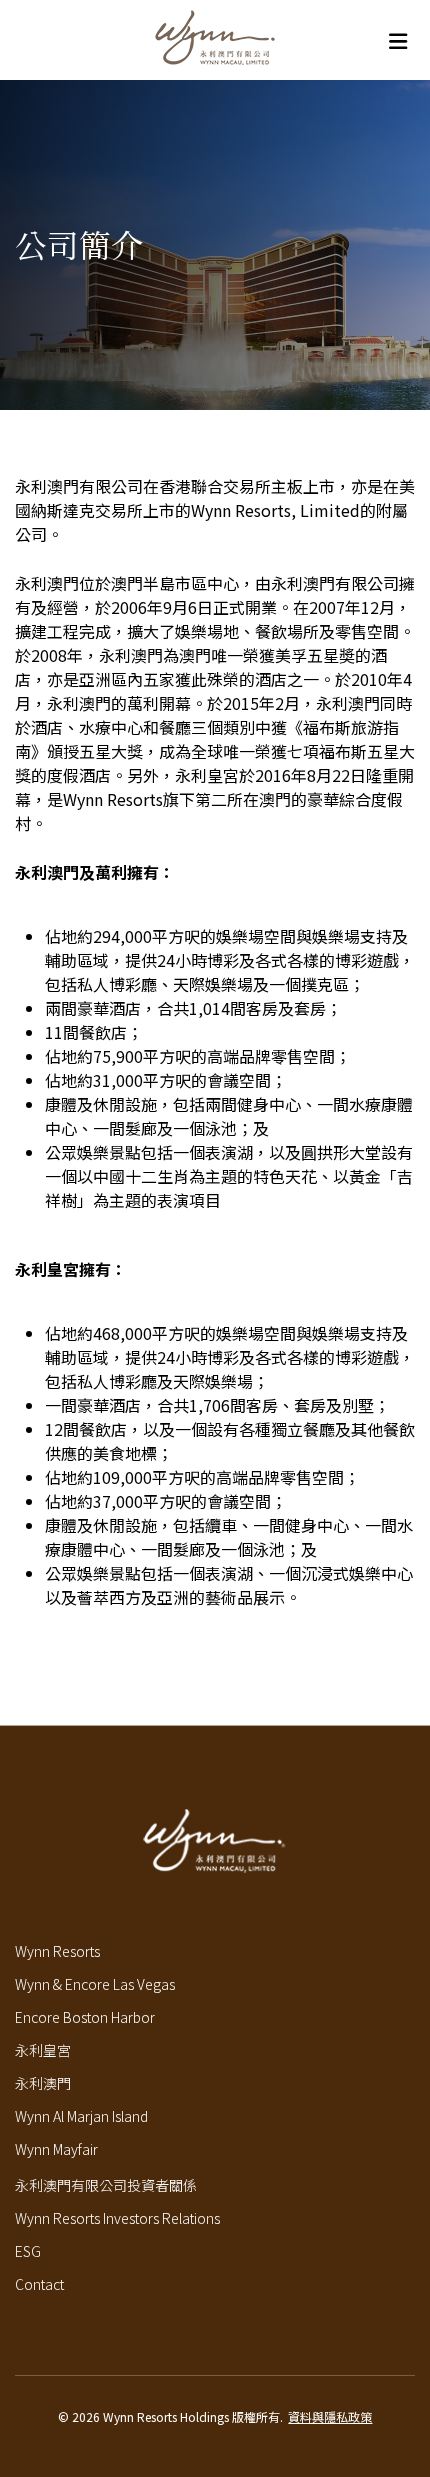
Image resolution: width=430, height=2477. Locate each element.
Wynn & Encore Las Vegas (95, 1984)
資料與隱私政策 (330, 2416)
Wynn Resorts (57, 1951)
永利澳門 (43, 2083)
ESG (28, 2251)
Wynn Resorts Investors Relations (117, 2218)
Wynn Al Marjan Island (81, 2116)
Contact (39, 2284)
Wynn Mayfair (56, 2149)
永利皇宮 (43, 2050)
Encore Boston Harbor (85, 2017)
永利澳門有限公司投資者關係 (106, 2185)
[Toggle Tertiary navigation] (397, 40)
